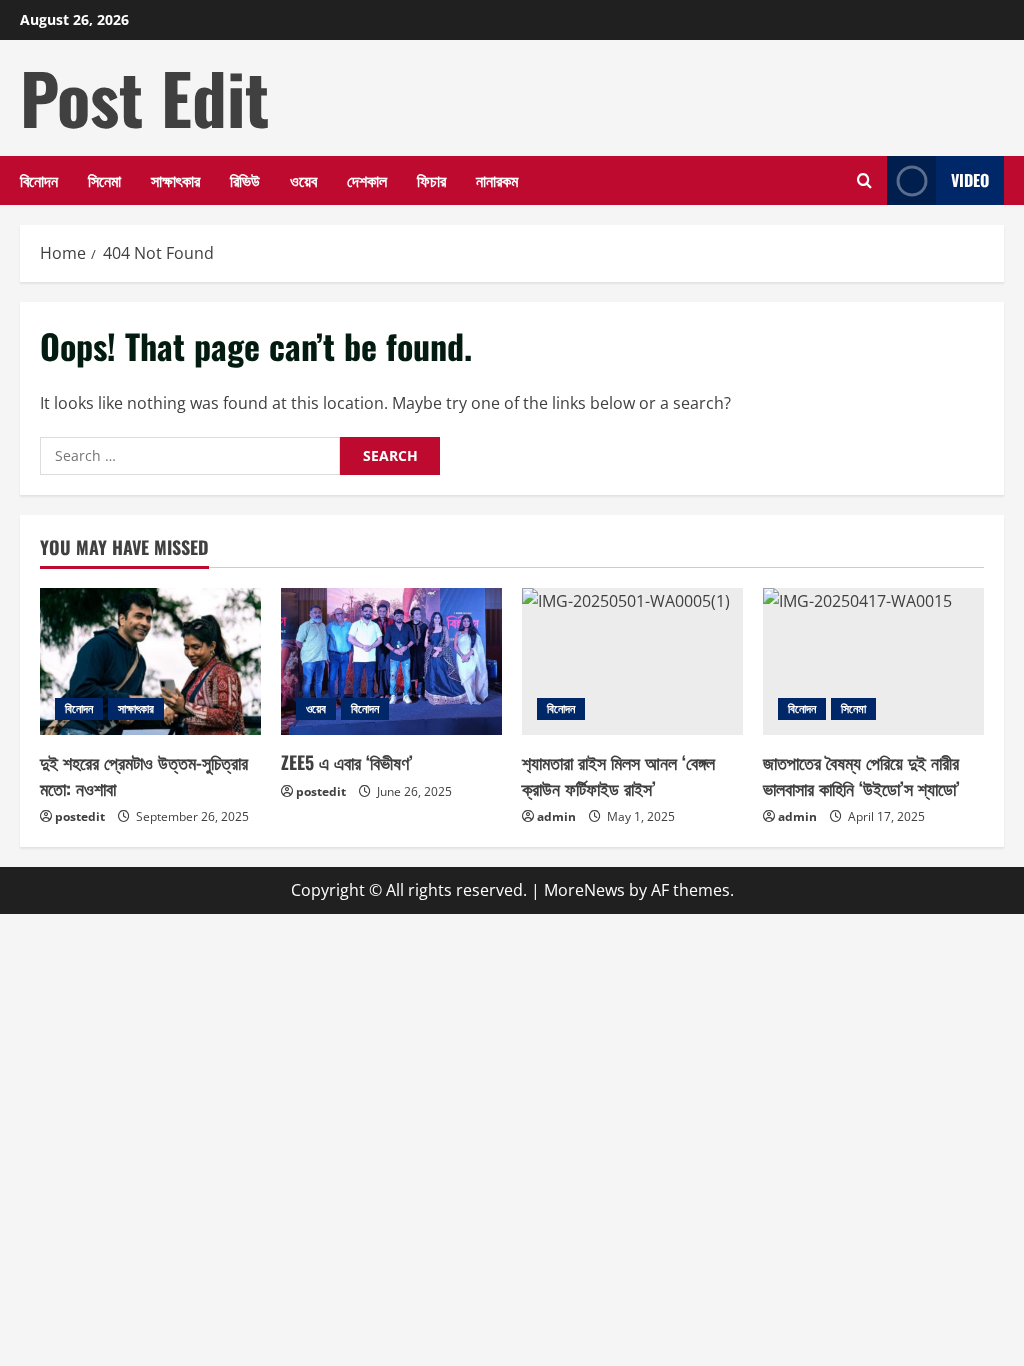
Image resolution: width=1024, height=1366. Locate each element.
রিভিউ (245, 180)
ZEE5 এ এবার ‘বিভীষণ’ (347, 762)
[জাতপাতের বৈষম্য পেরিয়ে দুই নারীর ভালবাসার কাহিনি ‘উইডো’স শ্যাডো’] (873, 661)
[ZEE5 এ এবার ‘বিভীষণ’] (391, 661)
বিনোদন (39, 180)
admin (556, 816)
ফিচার (431, 180)
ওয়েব (303, 180)
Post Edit (144, 97)
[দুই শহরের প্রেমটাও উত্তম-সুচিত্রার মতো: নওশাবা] (150, 661)
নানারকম (497, 180)
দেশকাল (367, 180)
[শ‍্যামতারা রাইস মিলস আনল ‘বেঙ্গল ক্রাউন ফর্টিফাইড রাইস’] (632, 661)
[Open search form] (864, 180)
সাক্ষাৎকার (175, 180)
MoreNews (584, 890)
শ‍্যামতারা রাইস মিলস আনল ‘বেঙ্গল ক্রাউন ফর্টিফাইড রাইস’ (618, 774)
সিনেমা (104, 180)
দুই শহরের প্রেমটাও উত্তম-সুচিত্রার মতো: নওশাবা (144, 774)
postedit (80, 816)
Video (970, 180)
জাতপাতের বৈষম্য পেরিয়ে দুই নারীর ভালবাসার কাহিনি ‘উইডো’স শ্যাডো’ (861, 774)
